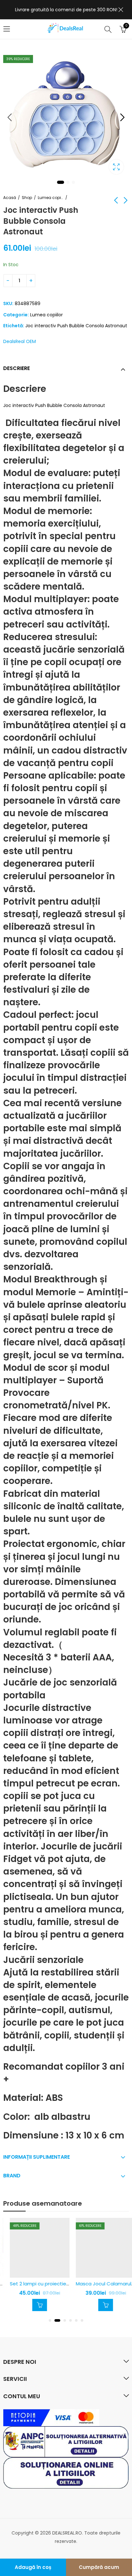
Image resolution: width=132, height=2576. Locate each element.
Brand (12, 2176)
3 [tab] (73, 182)
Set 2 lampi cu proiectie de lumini (43, 2284)
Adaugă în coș (33, 2567)
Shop (27, 198)
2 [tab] (68, 182)
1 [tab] (61, 182)
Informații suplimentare (37, 2157)
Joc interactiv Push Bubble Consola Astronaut (76, 326)
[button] (50, 2320)
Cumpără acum (99, 2567)
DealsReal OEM (20, 341)
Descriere (16, 368)
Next (122, 117)
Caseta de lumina (116, 167)
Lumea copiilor (51, 198)
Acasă (10, 198)
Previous (10, 117)
